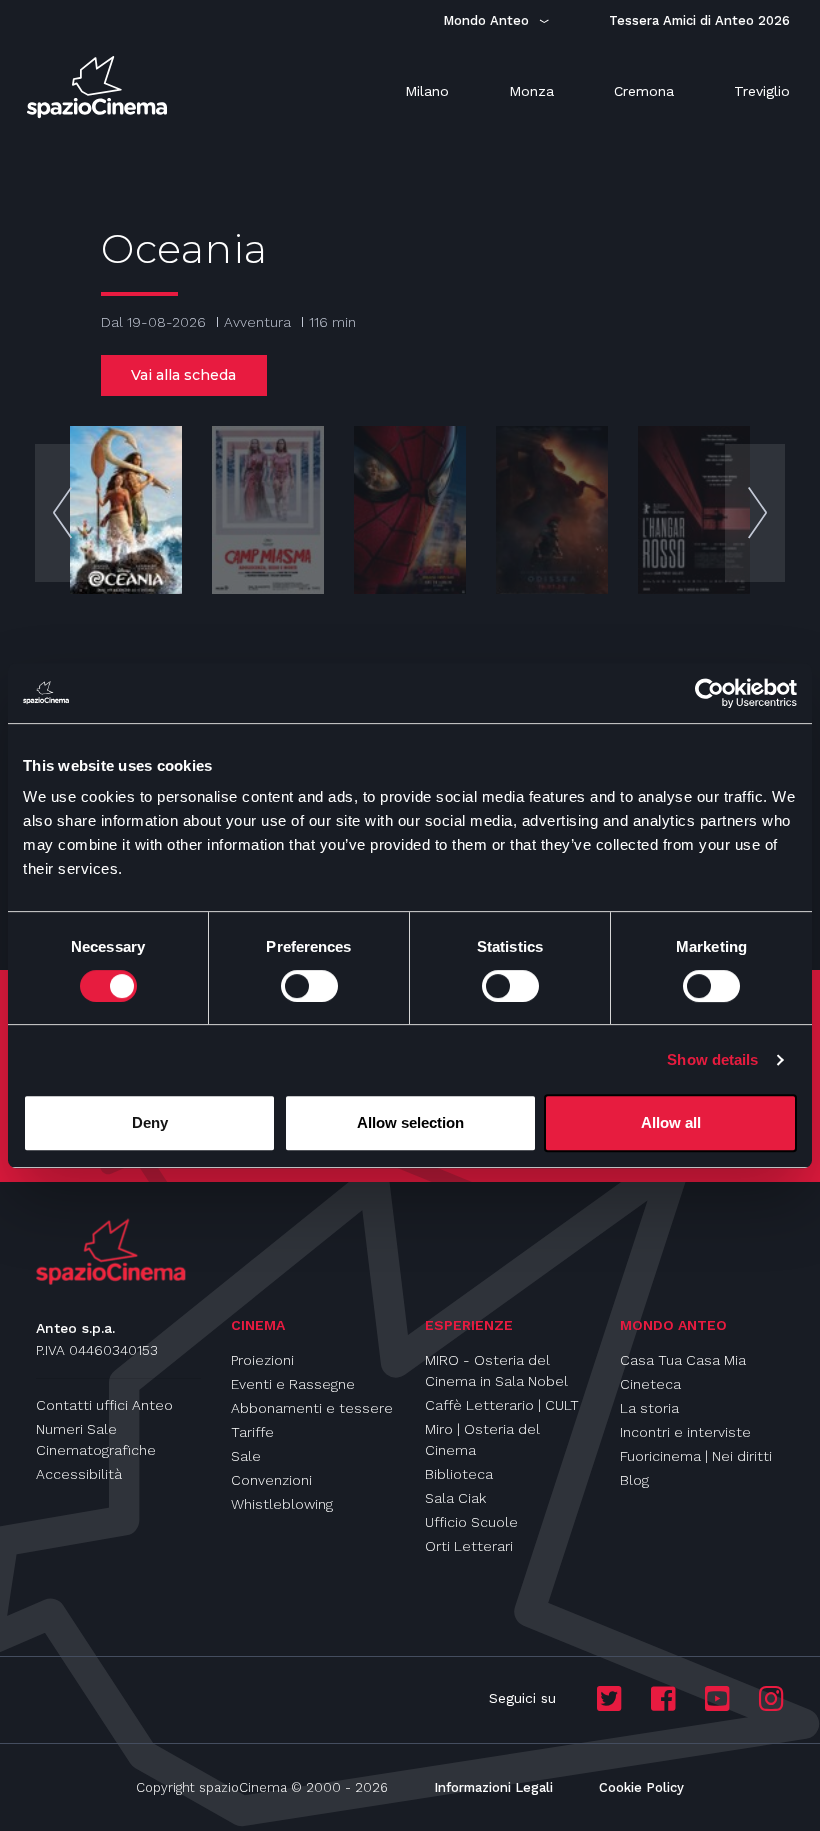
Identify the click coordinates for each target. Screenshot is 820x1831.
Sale (246, 1456)
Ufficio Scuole (471, 1522)
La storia (649, 1408)
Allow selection (410, 1122)
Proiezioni (262, 1360)
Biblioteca (459, 1474)
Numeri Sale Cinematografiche (96, 1439)
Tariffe (252, 1432)
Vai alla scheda (183, 375)
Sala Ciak (455, 1498)
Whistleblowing (282, 1504)
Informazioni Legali (493, 1787)
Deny (150, 1122)
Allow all (671, 1122)
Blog (634, 1480)
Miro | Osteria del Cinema (482, 1439)
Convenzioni (271, 1480)
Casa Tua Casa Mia (683, 1360)
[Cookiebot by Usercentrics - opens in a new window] (709, 693)
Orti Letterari (469, 1546)
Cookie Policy (641, 1787)
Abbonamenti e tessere (312, 1408)
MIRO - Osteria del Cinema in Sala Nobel (496, 1370)
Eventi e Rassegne (293, 1384)
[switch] (309, 986)
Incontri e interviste (685, 1432)
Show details (712, 1059)
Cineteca (650, 1384)
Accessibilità (79, 1474)
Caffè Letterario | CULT (502, 1405)
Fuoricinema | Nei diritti (696, 1456)
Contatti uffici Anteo (104, 1405)
